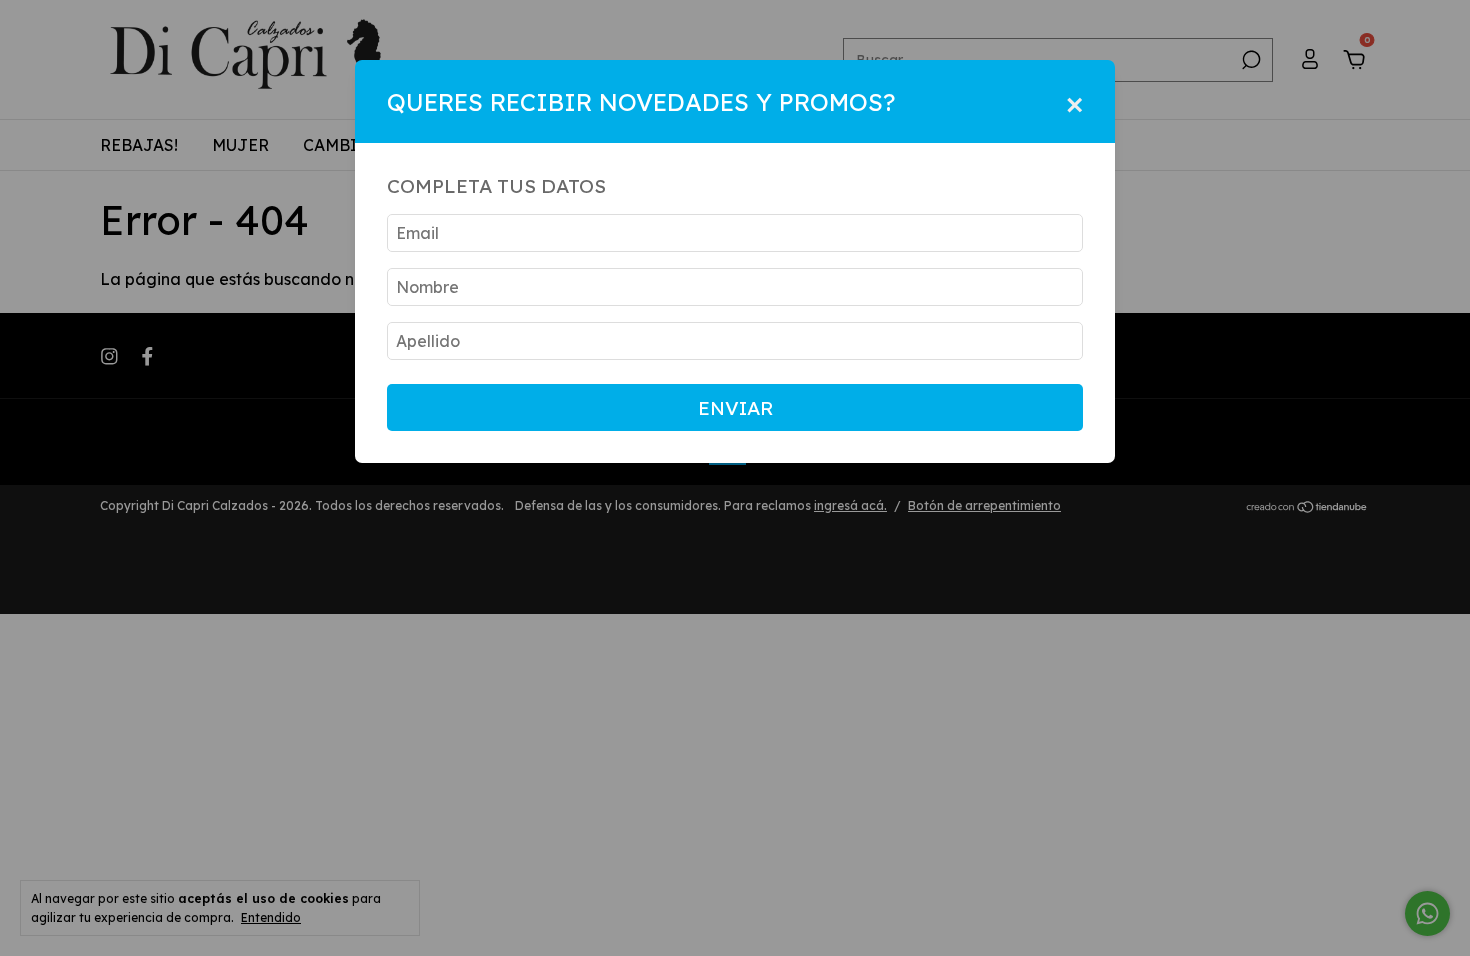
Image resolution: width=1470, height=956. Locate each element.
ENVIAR (735, 408)
